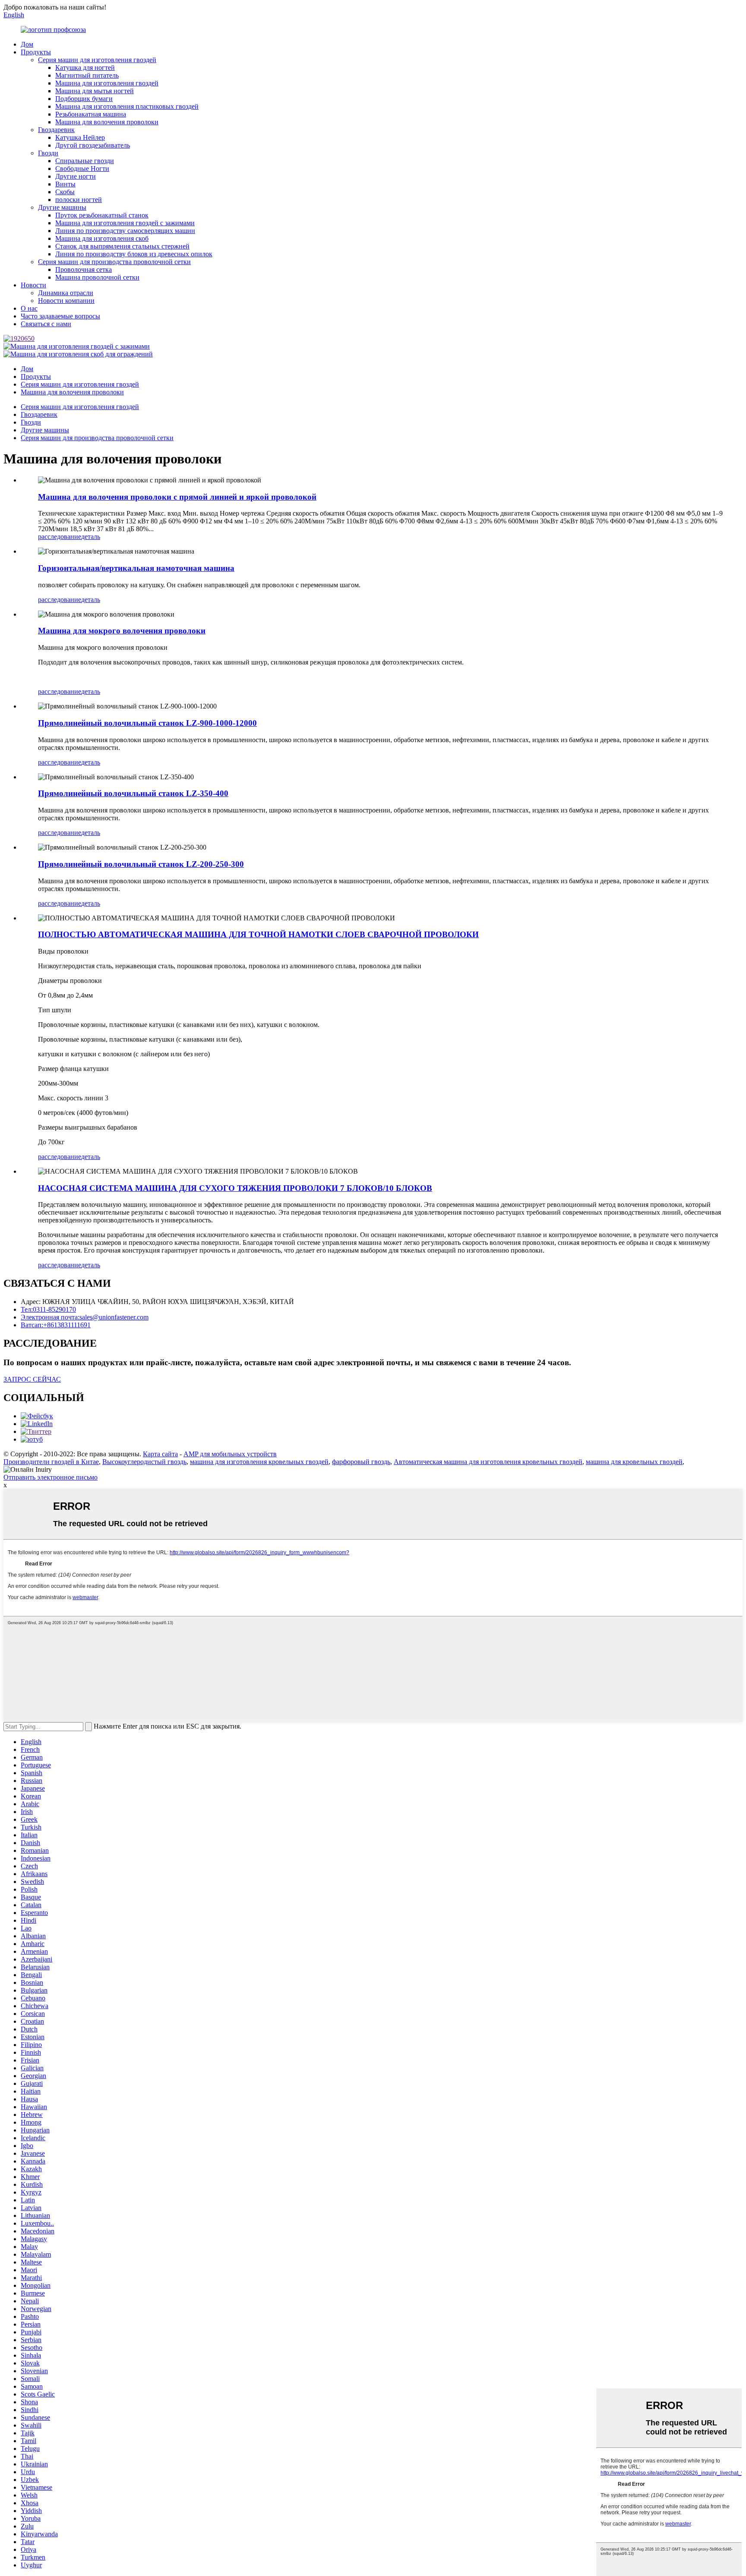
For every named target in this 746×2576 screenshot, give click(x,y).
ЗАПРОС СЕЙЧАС (32, 1379)
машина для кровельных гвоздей (634, 1462)
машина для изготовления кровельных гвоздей (259, 1462)
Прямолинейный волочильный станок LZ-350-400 (133, 793)
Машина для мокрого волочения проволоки (122, 631)
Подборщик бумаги (84, 99)
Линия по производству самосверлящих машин (125, 231)
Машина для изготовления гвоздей (107, 83)
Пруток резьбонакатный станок (102, 215)
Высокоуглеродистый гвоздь (144, 1462)
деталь (91, 537)
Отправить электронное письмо (51, 1477)
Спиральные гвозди (85, 161)
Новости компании (66, 301)
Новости (33, 285)
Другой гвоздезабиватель (93, 145)
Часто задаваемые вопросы (60, 316)
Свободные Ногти (82, 168)
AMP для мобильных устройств (230, 1454)
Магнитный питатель (87, 75)
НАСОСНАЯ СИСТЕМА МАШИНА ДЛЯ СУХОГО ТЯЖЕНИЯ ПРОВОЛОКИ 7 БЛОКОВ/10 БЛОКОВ (235, 1188)
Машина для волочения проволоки (107, 122)
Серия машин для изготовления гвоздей (97, 60)
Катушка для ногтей (85, 68)
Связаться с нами (46, 324)
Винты (65, 184)
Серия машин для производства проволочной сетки (114, 262)
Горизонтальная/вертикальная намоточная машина (136, 568)
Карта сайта (160, 1454)
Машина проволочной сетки (97, 277)
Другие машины (62, 207)
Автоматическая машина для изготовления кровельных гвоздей (488, 1462)
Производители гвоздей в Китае (51, 1462)
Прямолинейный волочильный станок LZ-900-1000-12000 (147, 723)
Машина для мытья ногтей (95, 91)
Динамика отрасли (66, 293)
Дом (27, 44)
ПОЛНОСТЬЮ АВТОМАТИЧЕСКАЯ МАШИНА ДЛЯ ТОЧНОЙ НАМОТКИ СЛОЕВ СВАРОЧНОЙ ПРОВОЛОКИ (258, 934)
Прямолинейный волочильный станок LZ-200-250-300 (141, 864)
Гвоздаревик (56, 130)
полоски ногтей (79, 200)
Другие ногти (76, 176)
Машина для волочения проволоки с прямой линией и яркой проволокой (177, 497)
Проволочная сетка (84, 269)
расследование (60, 537)
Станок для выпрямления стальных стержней (122, 246)
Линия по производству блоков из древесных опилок (134, 254)
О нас (29, 308)
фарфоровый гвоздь (361, 1462)
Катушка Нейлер (80, 137)
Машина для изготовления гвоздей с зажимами (125, 223)
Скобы (65, 192)
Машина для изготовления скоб (102, 238)
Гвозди (48, 153)
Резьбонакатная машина (91, 114)
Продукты (36, 52)
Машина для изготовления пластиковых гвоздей (127, 106)
